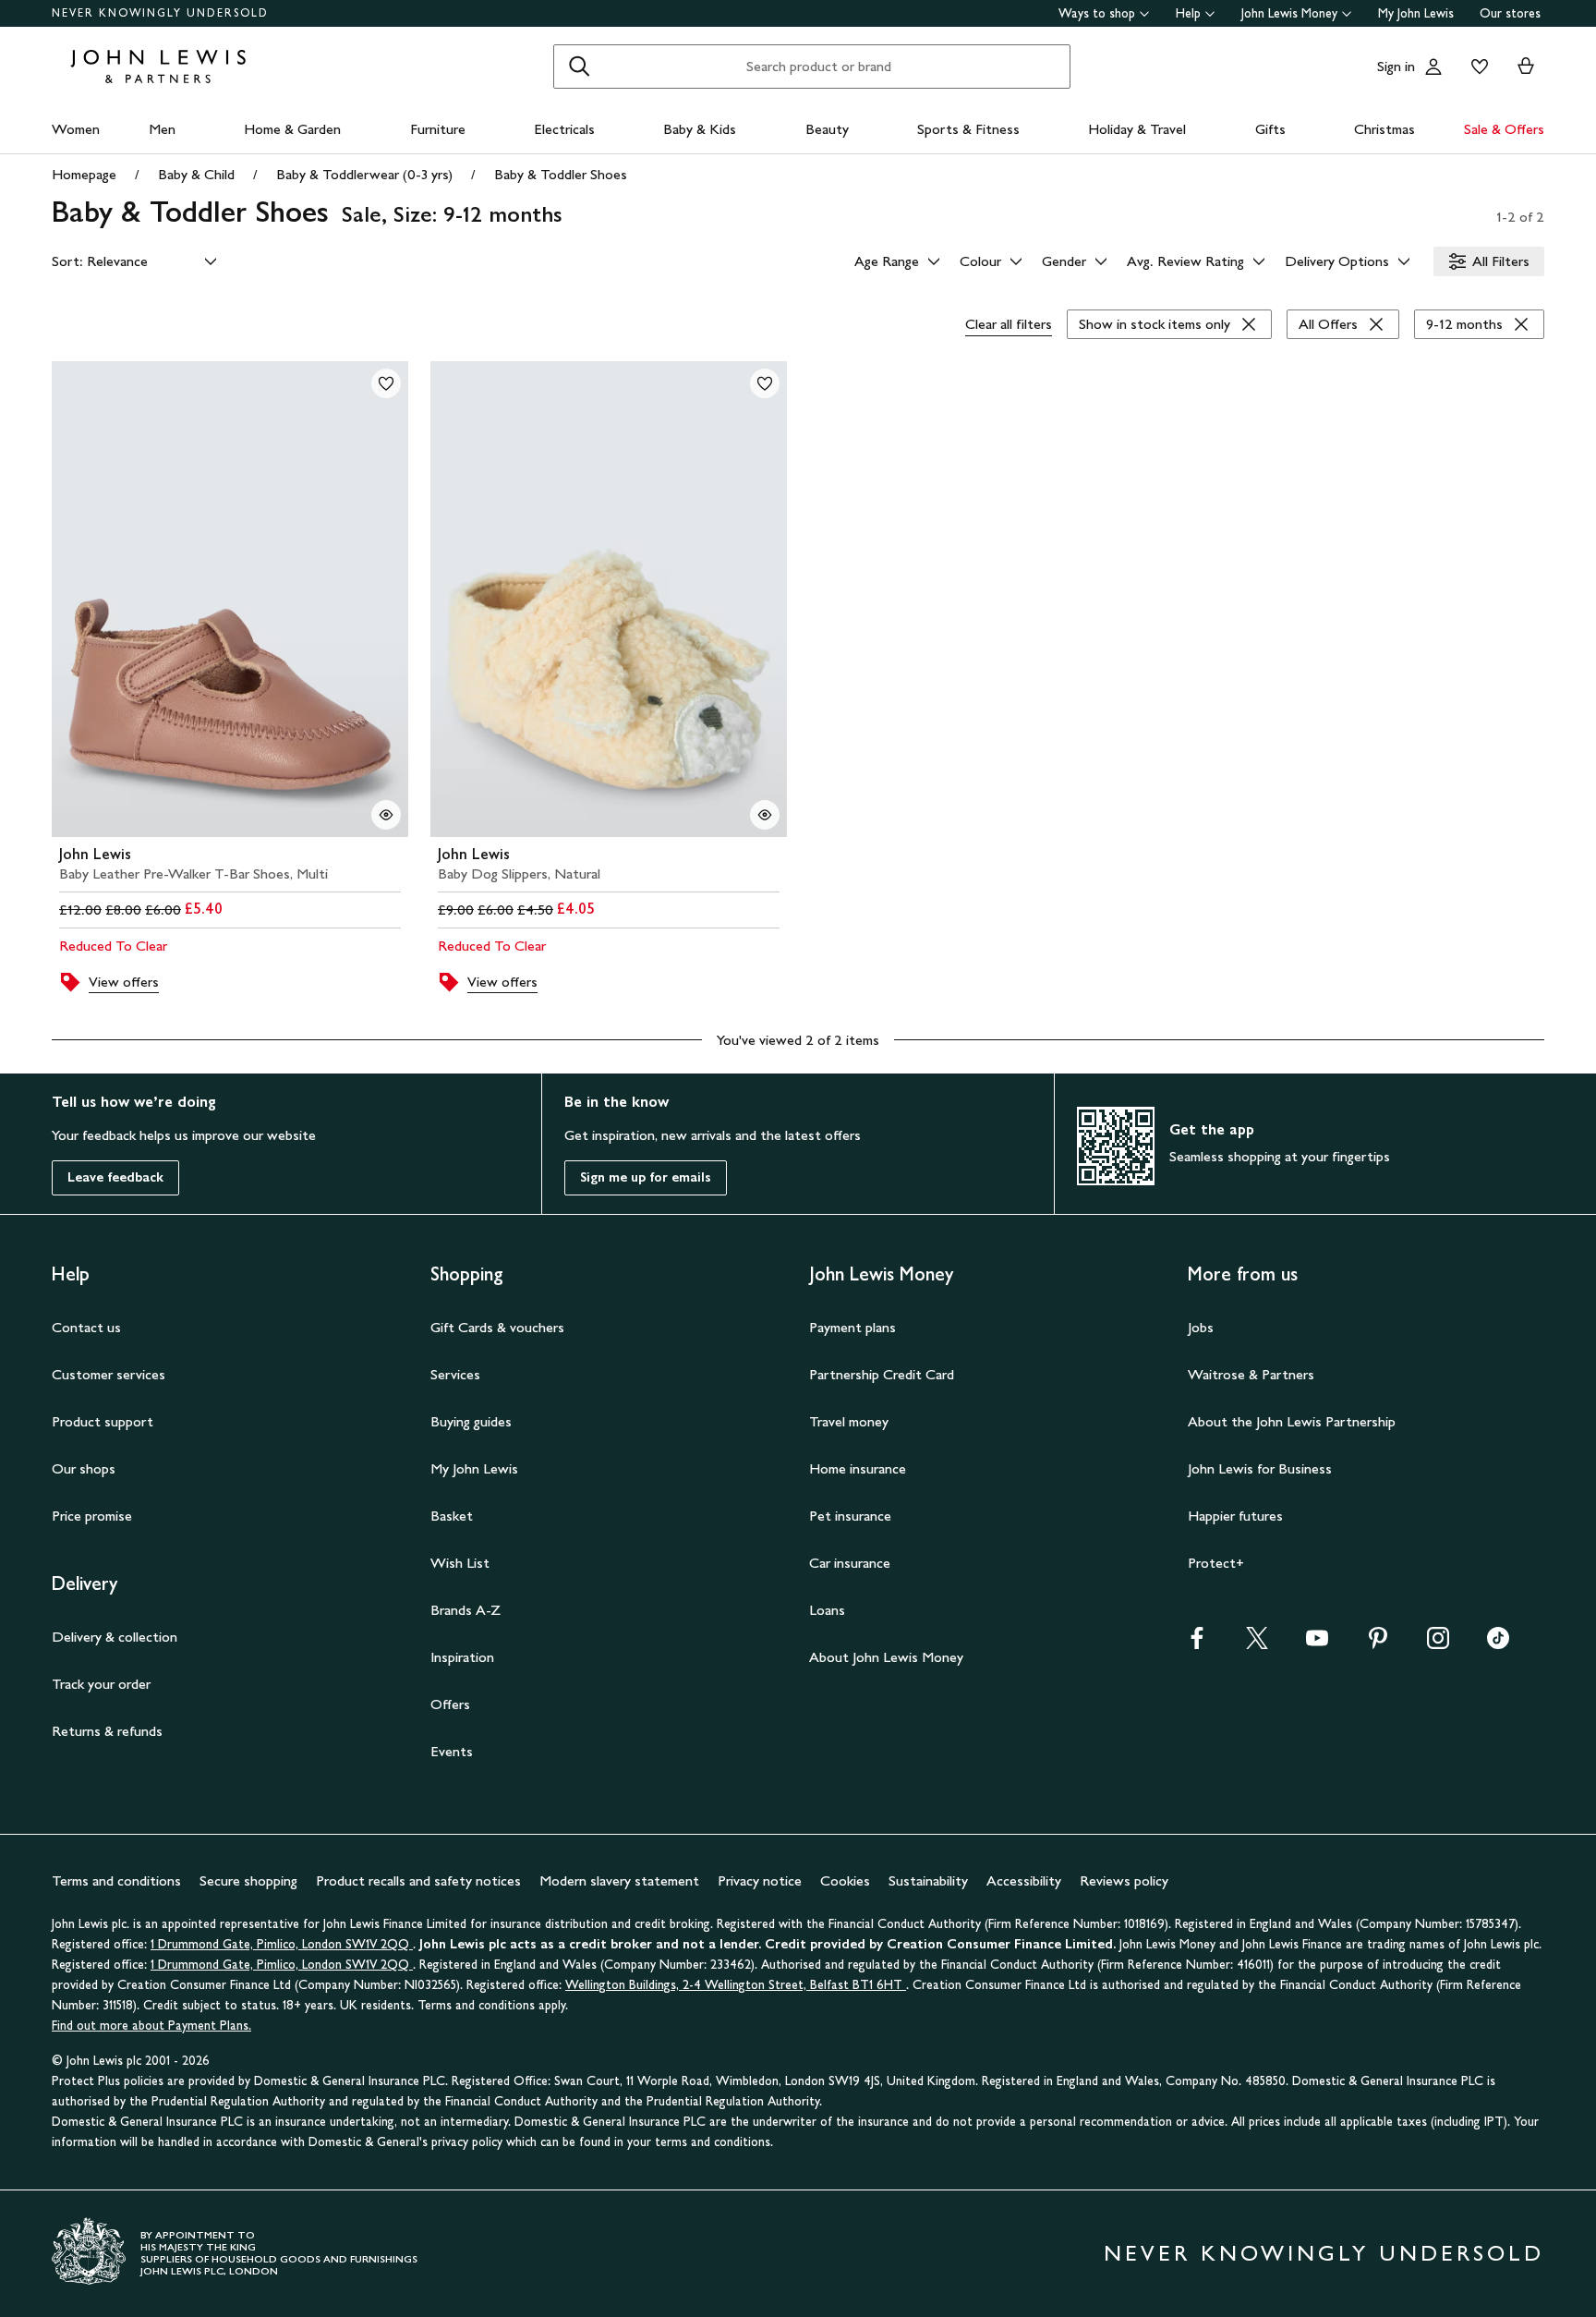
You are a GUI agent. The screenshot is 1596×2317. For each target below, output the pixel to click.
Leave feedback (115, 1177)
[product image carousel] (230, 599)
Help (1188, 13)
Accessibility (1024, 1880)
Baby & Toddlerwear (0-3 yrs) (364, 174)
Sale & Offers (1504, 129)
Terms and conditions (116, 1880)
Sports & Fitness (968, 129)
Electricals (564, 129)
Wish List (460, 1563)
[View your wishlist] (1476, 67)
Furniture (438, 129)
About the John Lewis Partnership (1292, 1421)
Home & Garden (292, 129)
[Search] (579, 67)
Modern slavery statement (619, 1880)
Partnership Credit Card (882, 1374)
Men (162, 129)
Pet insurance (850, 1516)
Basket (452, 1516)
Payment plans (852, 1327)
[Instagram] (1438, 1644)
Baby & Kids (700, 129)
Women (76, 129)
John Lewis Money (1289, 13)
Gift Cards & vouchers (497, 1327)
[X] (1257, 1644)
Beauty (827, 129)
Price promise (92, 1516)
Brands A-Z (465, 1610)
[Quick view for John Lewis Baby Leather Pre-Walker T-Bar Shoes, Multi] (386, 815)
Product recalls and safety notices (418, 1880)
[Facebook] (1197, 1644)
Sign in (1396, 66)
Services (455, 1374)
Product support (103, 1421)
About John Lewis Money (886, 1657)
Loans (827, 1610)
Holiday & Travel (1137, 129)
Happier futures (1235, 1516)
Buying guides (471, 1421)
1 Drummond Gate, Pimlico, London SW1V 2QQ (282, 1944)
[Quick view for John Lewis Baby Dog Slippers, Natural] (765, 815)
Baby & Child (196, 174)
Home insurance (858, 1468)
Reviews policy (1124, 1880)
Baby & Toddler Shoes (561, 174)
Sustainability (928, 1880)
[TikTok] (1498, 1644)
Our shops (84, 1468)
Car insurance (850, 1563)
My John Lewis (1416, 13)
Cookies (845, 1880)
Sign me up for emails (646, 1177)
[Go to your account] (1433, 67)
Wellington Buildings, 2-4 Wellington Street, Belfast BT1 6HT (736, 1985)
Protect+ (1216, 1563)
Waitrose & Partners (1251, 1374)
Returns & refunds (107, 1731)
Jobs (1201, 1327)
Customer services (109, 1374)
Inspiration (462, 1657)
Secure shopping (248, 1880)
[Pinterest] (1378, 1644)
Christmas (1384, 129)
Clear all (1009, 324)
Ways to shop (1097, 13)
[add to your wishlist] (386, 383)
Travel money (849, 1421)
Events (452, 1751)
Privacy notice (760, 1880)
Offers (450, 1704)
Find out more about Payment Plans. (151, 2026)
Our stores (1510, 13)
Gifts (1270, 129)
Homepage (84, 174)
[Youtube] (1317, 1644)
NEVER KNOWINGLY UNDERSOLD (160, 13)
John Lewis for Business (1260, 1468)
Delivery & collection (115, 1637)
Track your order (101, 1684)
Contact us (86, 1327)
